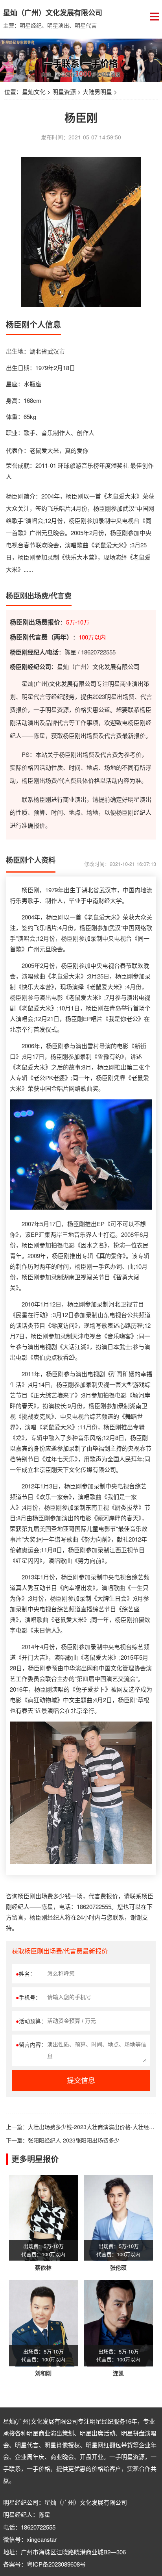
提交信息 (81, 2081)
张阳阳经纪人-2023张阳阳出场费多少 (74, 2140)
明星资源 (64, 92)
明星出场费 (120, 696)
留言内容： (31, 2044)
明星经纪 (101, 2421)
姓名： (26, 1974)
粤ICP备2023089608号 (56, 2564)
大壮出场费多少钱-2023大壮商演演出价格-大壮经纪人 (94, 2127)
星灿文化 (34, 92)
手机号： (28, 1997)
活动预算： (31, 2021)
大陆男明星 (97, 92)
